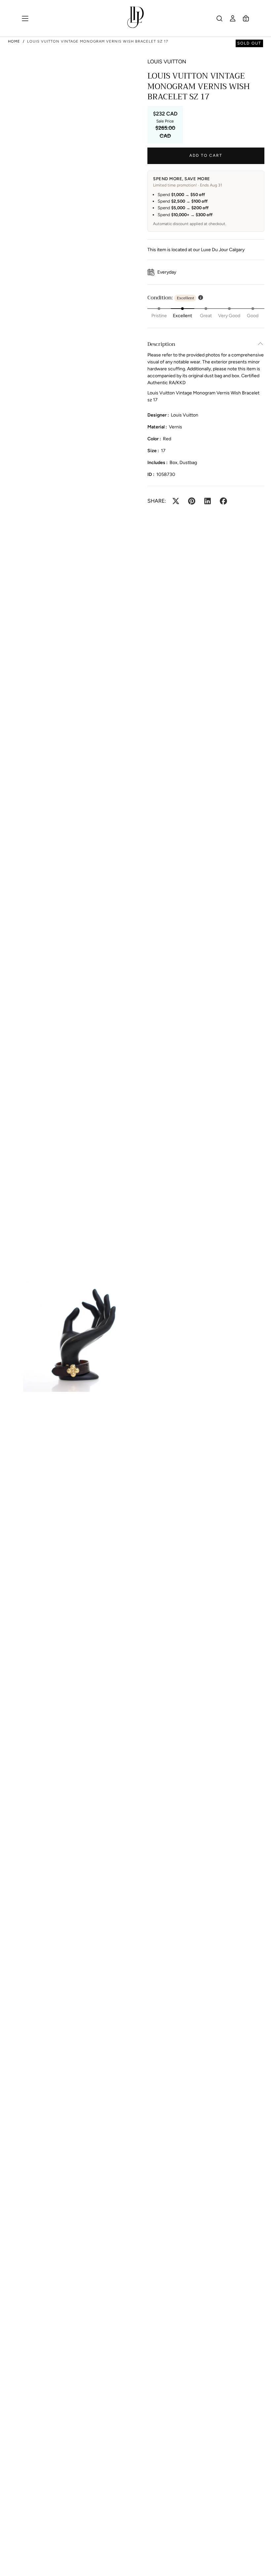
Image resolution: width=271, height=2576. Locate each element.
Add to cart (206, 155)
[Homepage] (135, 18)
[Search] (219, 18)
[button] (246, 18)
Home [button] (14, 41)
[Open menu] (25, 18)
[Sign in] (233, 18)
